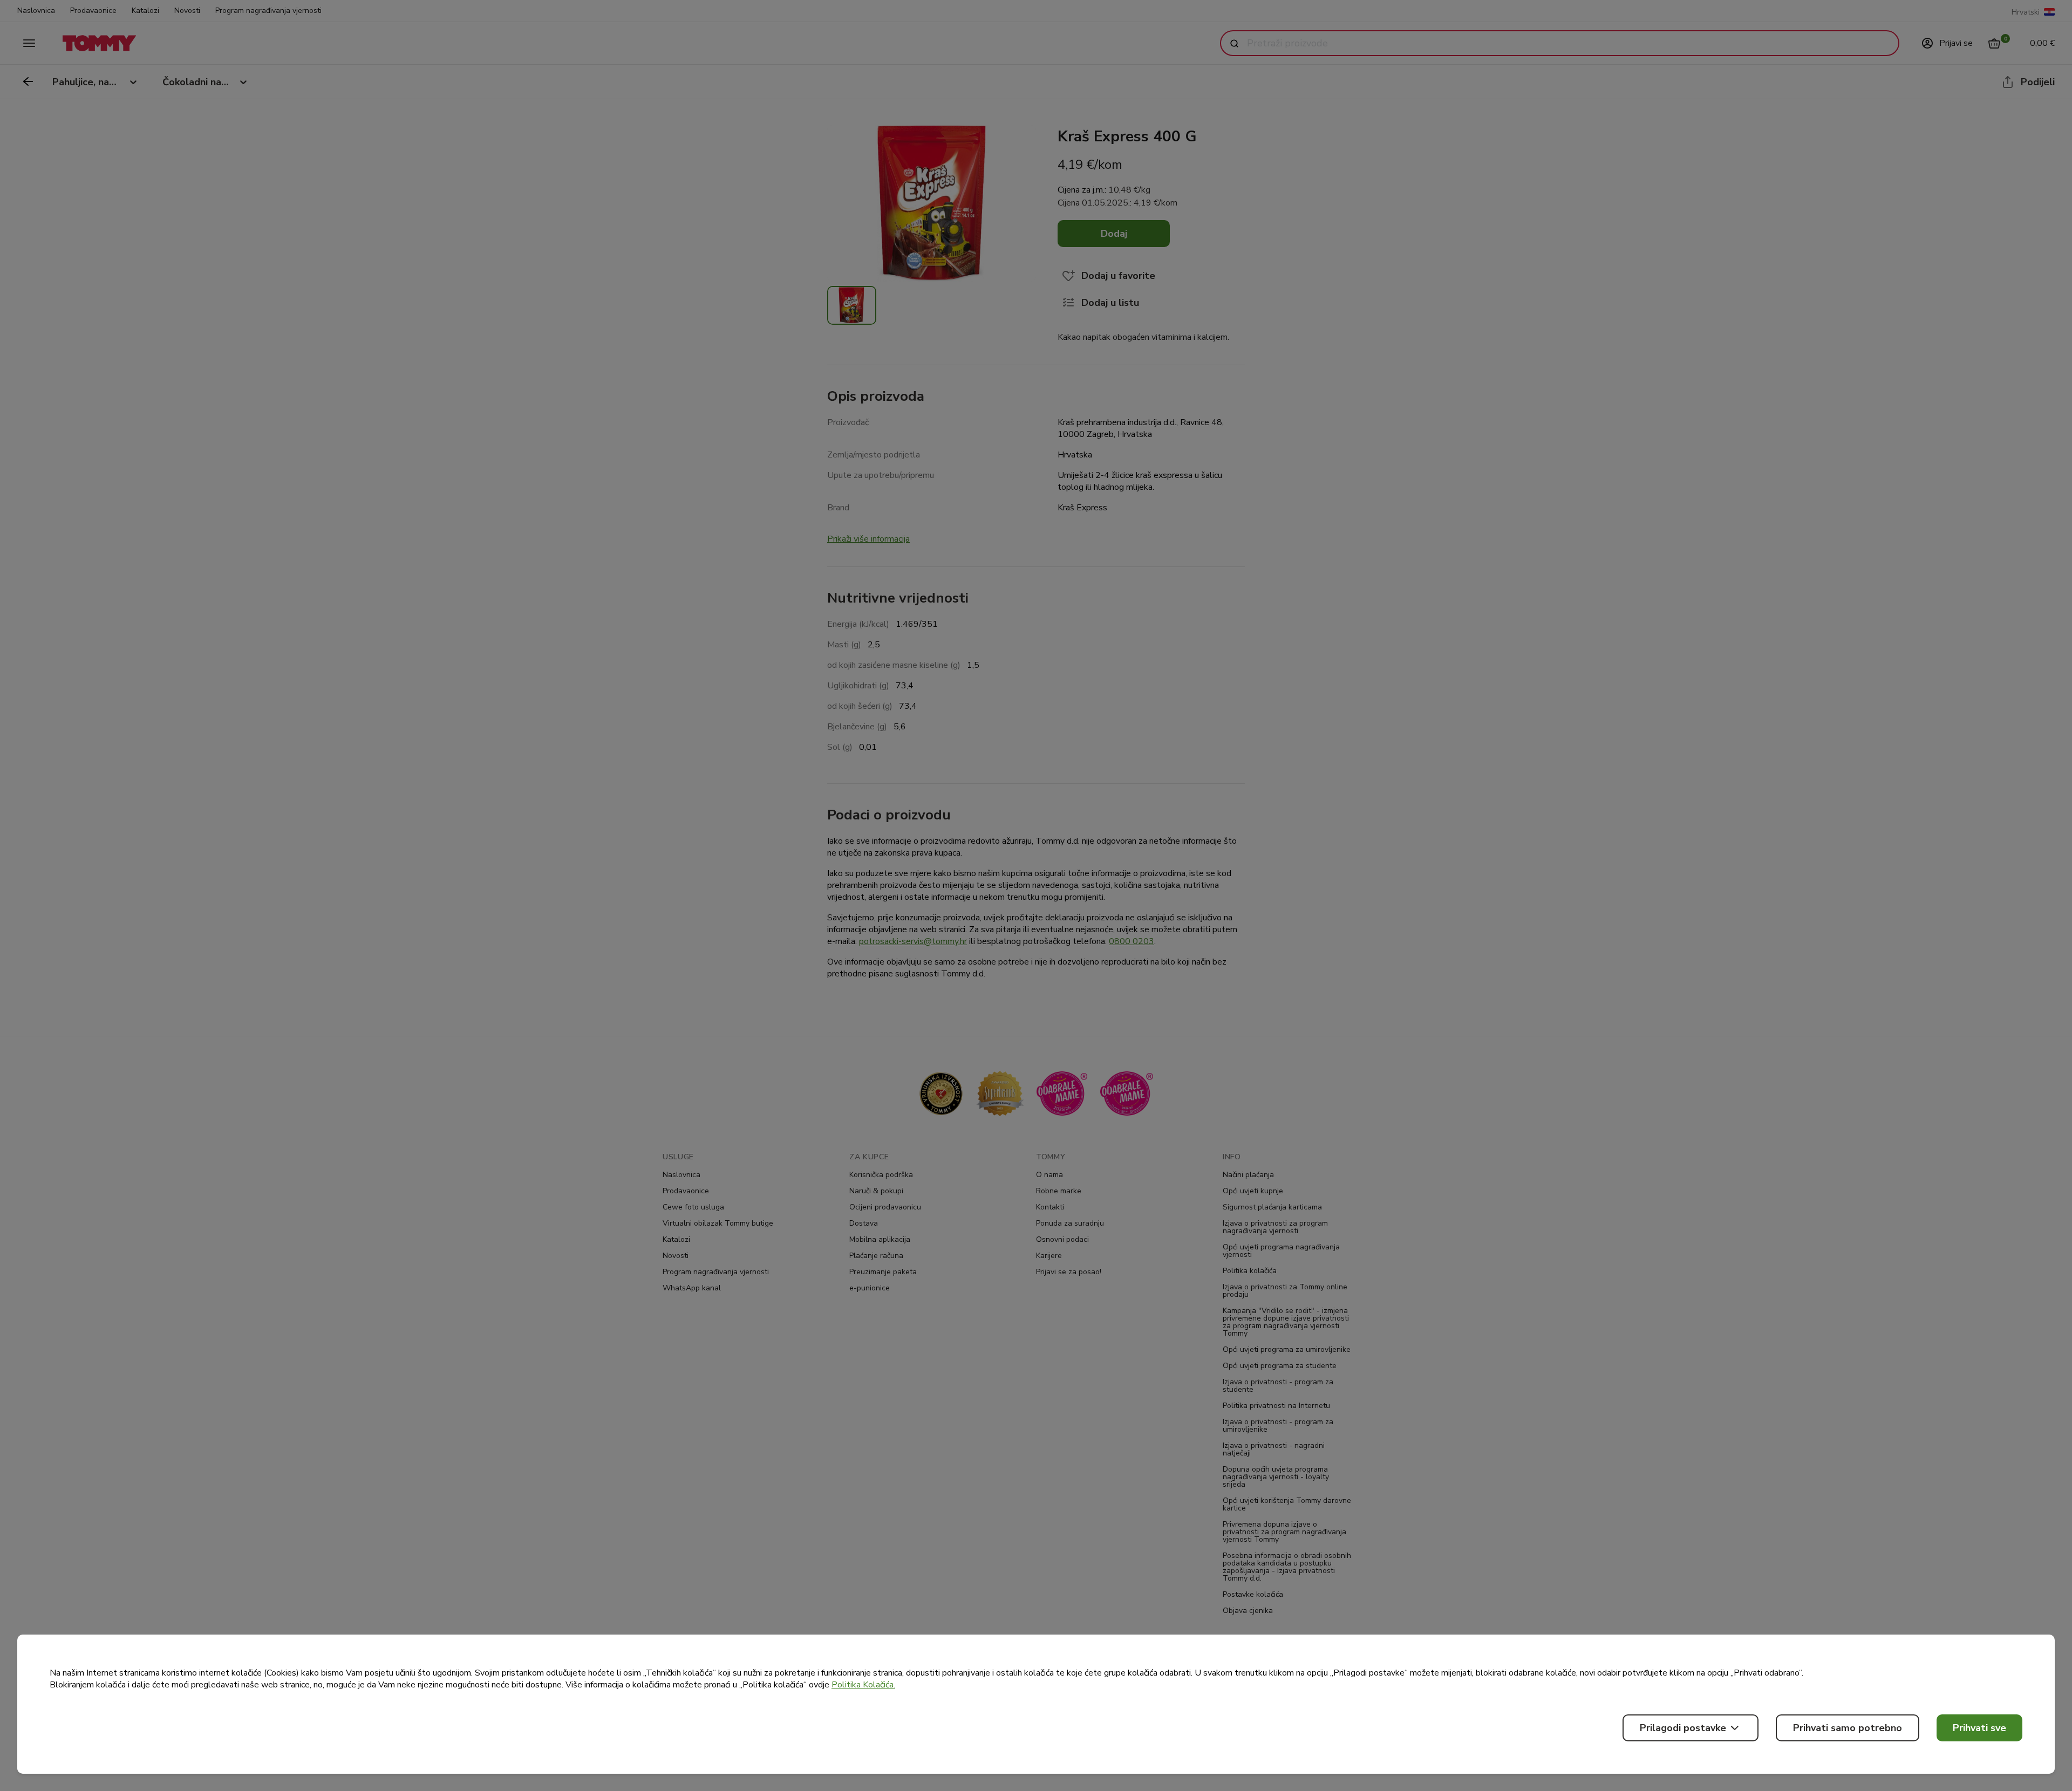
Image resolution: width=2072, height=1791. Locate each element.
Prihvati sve (1979, 1728)
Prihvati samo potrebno (1848, 1728)
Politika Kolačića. (863, 1685)
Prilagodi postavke (1683, 1728)
